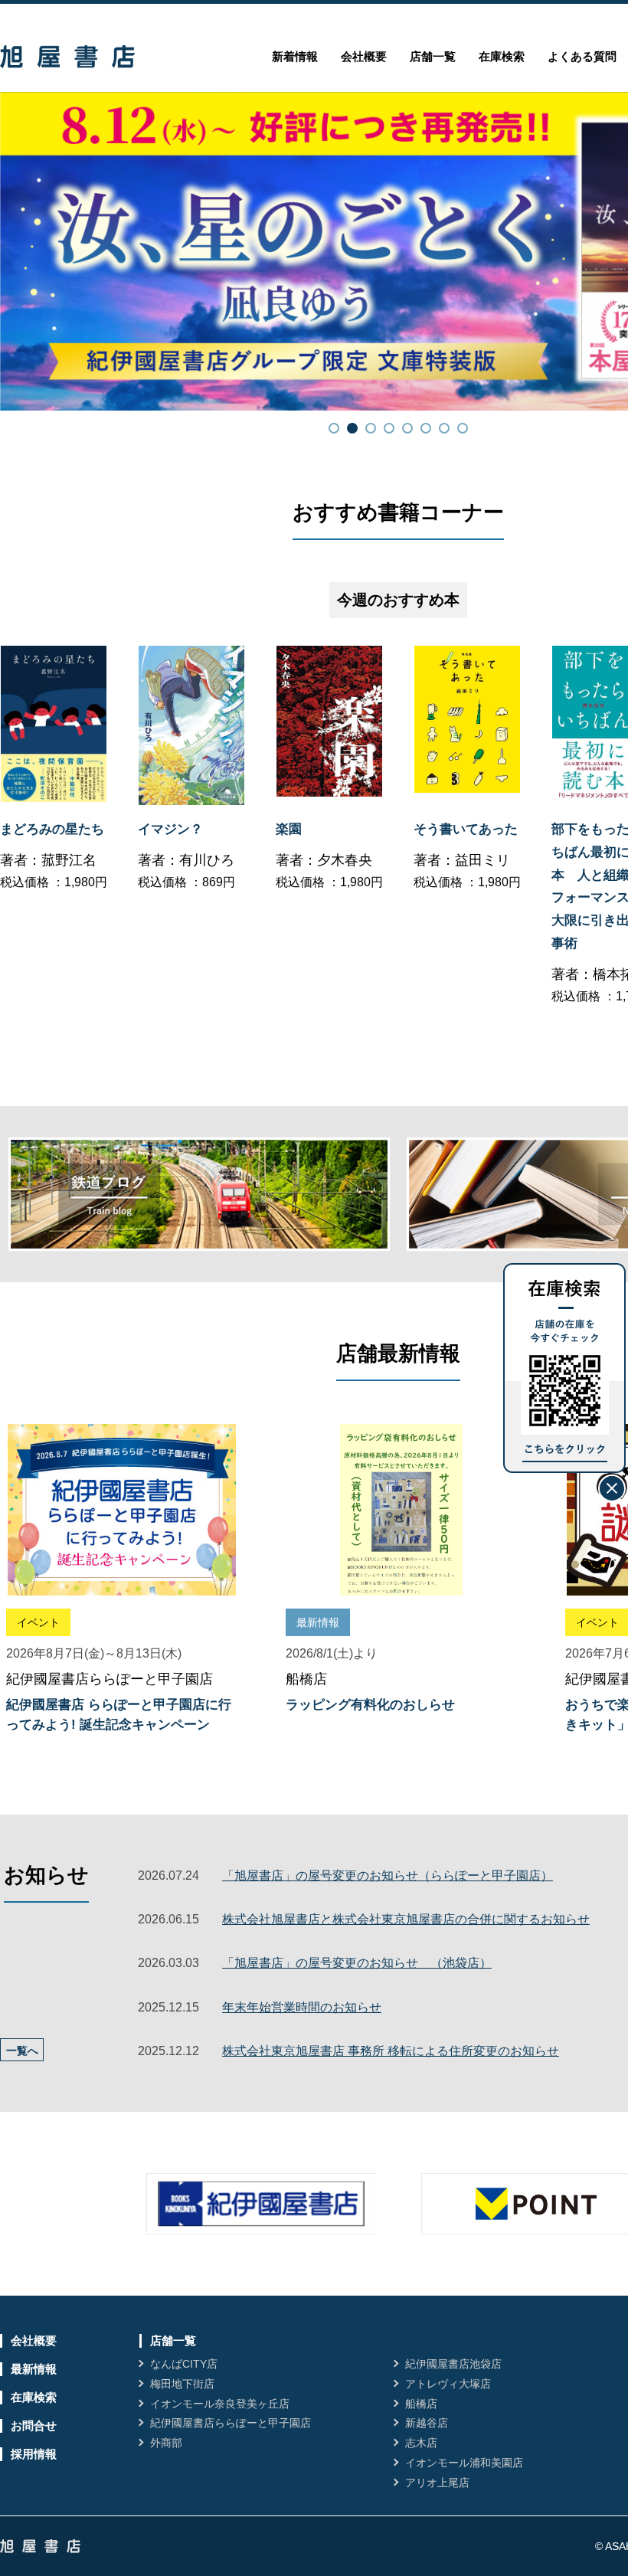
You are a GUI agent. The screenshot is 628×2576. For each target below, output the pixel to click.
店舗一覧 (433, 56)
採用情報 (34, 2454)
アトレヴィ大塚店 (448, 2384)
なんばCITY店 (184, 2364)
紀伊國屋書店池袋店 (453, 2364)
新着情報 (295, 56)
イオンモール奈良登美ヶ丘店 (220, 2404)
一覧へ (22, 2051)
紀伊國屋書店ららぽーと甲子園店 (231, 2423)
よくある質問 (582, 56)
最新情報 (34, 2369)
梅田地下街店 (182, 2384)
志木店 (421, 2443)
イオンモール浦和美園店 (464, 2463)
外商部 (166, 2443)
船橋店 (421, 2404)
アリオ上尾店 (437, 2483)
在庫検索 (502, 56)
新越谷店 (427, 2423)
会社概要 (364, 56)
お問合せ (34, 2425)
